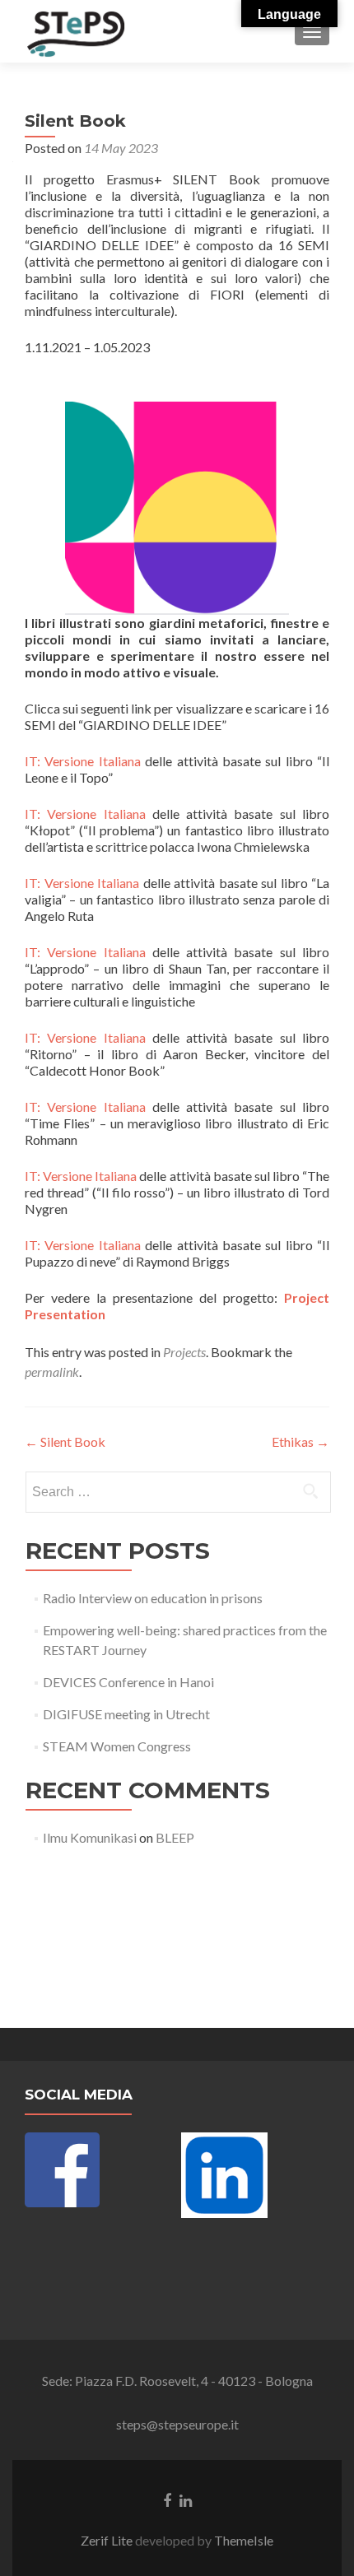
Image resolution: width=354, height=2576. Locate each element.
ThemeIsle (244, 2540)
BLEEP (175, 1837)
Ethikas (300, 1441)
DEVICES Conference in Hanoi (128, 1682)
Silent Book (65, 1441)
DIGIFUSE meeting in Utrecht (126, 1714)
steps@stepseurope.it (177, 2424)
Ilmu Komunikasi (90, 1837)
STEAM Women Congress (117, 1746)
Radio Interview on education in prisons (153, 1598)
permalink (52, 1372)
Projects (184, 1352)
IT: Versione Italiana (85, 761)
